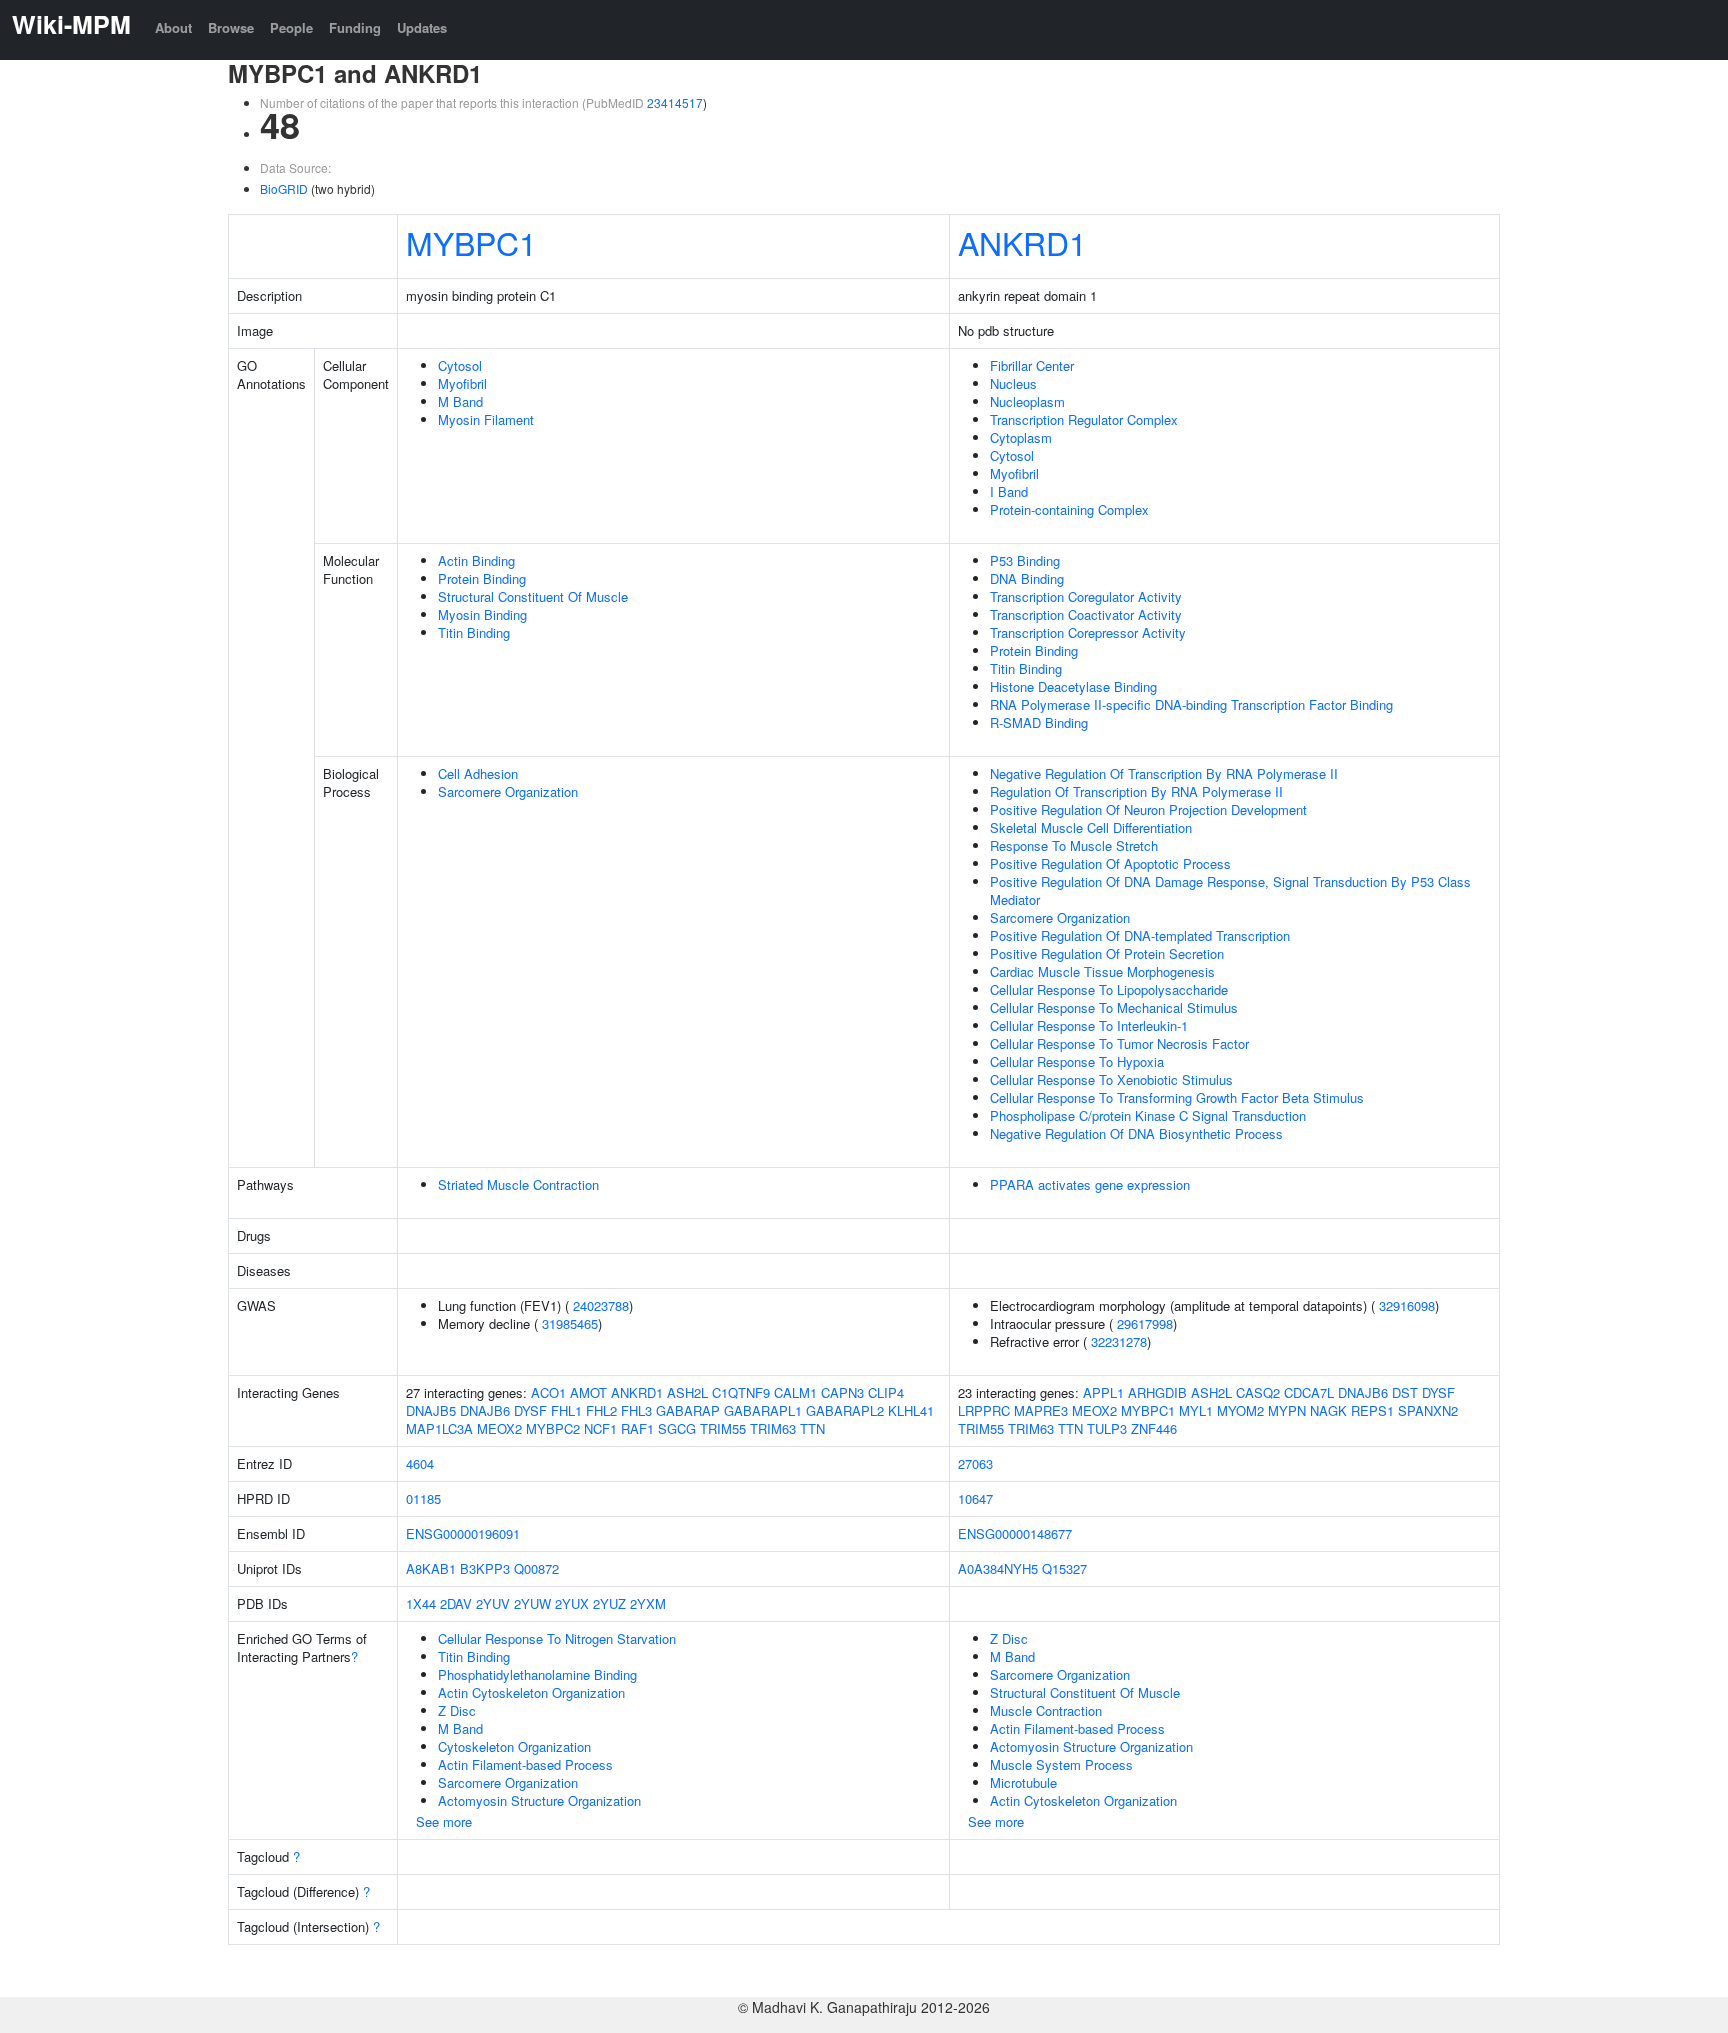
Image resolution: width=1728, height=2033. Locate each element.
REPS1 (1372, 1410)
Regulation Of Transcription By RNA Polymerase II (1136, 791)
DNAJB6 (485, 1410)
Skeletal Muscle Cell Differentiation (1091, 827)
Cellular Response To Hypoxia (1077, 1061)
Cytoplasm (1021, 437)
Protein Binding (482, 578)
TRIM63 (773, 1428)
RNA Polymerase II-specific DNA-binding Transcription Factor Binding (1191, 704)
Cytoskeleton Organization (514, 1746)
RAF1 (637, 1428)
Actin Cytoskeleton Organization (531, 1692)
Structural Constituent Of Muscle (533, 596)
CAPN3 (842, 1392)
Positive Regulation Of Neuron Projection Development (1148, 809)
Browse (231, 27)
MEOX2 (499, 1428)
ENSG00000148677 (1015, 1533)
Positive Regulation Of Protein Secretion (1107, 953)
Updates (422, 27)
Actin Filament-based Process (525, 1764)
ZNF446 (1154, 1428)
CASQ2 (1258, 1392)
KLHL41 (911, 1410)
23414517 (675, 102)
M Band (460, 401)
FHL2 (601, 1410)
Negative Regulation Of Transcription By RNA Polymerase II (1164, 773)
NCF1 (600, 1428)
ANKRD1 (1022, 242)
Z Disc (457, 1710)
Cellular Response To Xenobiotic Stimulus (1111, 1079)
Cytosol (460, 365)
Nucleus (1013, 383)
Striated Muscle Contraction (518, 1184)
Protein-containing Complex (1069, 509)
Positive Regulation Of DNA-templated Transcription (1140, 935)
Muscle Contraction (1046, 1710)
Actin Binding (476, 560)
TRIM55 (723, 1428)
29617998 (1145, 1323)
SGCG (677, 1428)
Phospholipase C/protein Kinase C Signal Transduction (1148, 1115)
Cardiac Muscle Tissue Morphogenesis (1102, 971)
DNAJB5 (431, 1410)
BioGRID (284, 188)
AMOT (588, 1392)
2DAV (456, 1603)
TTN (812, 1428)
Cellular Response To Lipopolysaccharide (1109, 989)
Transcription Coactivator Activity (1086, 614)
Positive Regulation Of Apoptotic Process (1110, 863)
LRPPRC (984, 1410)
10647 (975, 1498)
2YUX (572, 1603)
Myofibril (462, 383)
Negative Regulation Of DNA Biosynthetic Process (1136, 1133)
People (291, 27)
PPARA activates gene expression (1090, 1184)
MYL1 (1196, 1410)
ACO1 (548, 1392)
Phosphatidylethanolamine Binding (537, 1674)
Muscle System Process (1061, 1764)
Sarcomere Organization (508, 791)
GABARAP (688, 1410)
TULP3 (1107, 1428)
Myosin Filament (486, 419)
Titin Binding (474, 632)
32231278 (1119, 1341)
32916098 (1407, 1305)
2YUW (532, 1603)
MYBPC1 (471, 242)
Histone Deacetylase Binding (1073, 686)
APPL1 (1103, 1392)
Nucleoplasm (1027, 401)
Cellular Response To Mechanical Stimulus (1114, 1007)
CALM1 (795, 1392)
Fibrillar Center (1032, 365)
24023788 (601, 1305)
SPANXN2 (1428, 1410)
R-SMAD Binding (1039, 722)
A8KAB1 (431, 1568)
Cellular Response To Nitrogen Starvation (557, 1638)
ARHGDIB (1157, 1392)
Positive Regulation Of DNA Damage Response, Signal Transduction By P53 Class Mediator (1230, 890)
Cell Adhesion (478, 773)
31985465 (570, 1323)
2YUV (493, 1603)
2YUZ (609, 1603)
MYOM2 (1240, 1410)
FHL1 (566, 1410)
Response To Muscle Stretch (1074, 845)
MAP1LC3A (439, 1428)
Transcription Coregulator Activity (1086, 596)
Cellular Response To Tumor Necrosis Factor (1119, 1043)
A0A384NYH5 (998, 1568)
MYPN (1287, 1410)
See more (444, 1821)
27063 (975, 1463)
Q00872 (536, 1568)
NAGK (1328, 1410)
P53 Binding (1025, 560)
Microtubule (1023, 1782)
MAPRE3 (1041, 1410)
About (173, 27)
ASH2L (687, 1392)
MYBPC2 (553, 1428)
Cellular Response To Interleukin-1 (1089, 1025)
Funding (355, 27)
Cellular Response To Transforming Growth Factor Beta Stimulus (1177, 1097)
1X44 (421, 1603)
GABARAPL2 (845, 1410)
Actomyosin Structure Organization (539, 1800)
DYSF (530, 1410)
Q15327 (1064, 1568)
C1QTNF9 (741, 1392)
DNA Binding (1027, 578)
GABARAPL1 (763, 1410)
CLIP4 (886, 1392)
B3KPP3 (485, 1568)
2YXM (648, 1603)
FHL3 (636, 1410)
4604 (420, 1463)
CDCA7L (1309, 1392)
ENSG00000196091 (463, 1533)
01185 (423, 1498)
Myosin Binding (482, 614)
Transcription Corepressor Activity (1088, 632)
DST (1405, 1392)
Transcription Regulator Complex (1084, 419)
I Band (1009, 491)
